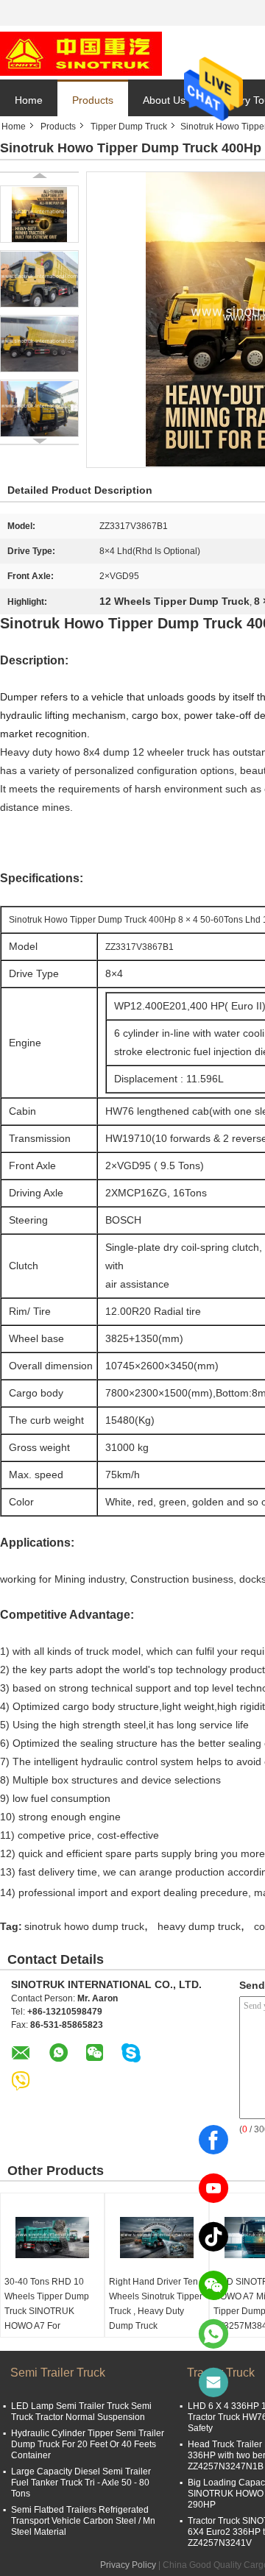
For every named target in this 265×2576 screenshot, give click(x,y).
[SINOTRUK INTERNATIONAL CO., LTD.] (81, 53)
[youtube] (213, 2188)
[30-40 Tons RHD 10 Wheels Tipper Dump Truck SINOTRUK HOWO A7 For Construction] (52, 2238)
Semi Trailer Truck (58, 2373)
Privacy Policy (128, 2565)
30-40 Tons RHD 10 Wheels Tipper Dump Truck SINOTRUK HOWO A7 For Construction (47, 2311)
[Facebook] (213, 2140)
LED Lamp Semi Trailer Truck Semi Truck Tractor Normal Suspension (81, 2412)
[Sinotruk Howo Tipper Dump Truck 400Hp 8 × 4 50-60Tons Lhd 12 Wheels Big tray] (39, 214)
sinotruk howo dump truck (84, 1926)
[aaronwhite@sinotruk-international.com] (213, 2382)
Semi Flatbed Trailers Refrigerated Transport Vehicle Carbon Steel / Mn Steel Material (83, 2521)
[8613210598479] (213, 2334)
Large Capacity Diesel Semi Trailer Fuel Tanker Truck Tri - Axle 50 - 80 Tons (81, 2483)
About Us (164, 100)
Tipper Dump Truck (129, 127)
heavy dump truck (199, 1926)
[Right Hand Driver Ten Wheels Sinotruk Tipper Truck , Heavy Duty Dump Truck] (157, 2238)
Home (29, 100)
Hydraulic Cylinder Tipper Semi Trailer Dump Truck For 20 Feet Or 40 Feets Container (88, 2444)
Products (93, 100)
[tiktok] (213, 2237)
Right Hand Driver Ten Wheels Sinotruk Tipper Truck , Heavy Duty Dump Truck (156, 2304)
